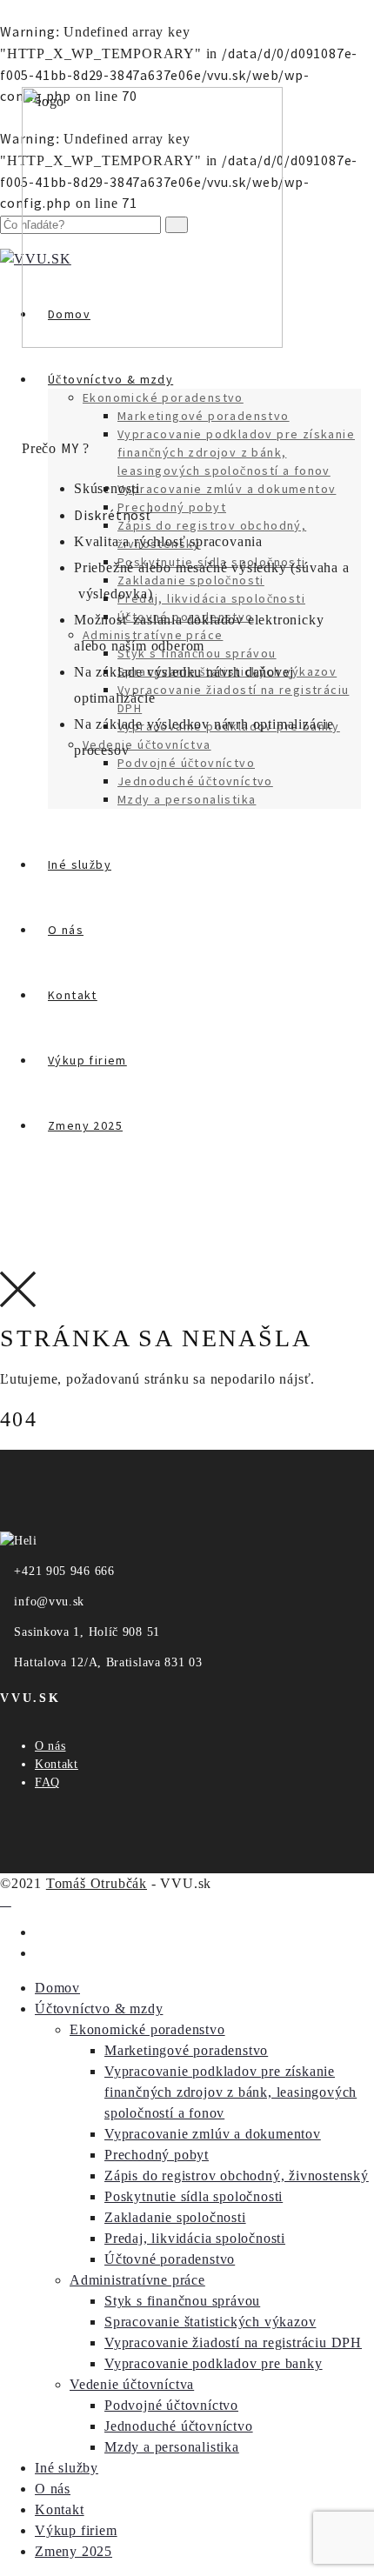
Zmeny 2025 (73, 2551)
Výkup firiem (76, 2530)
